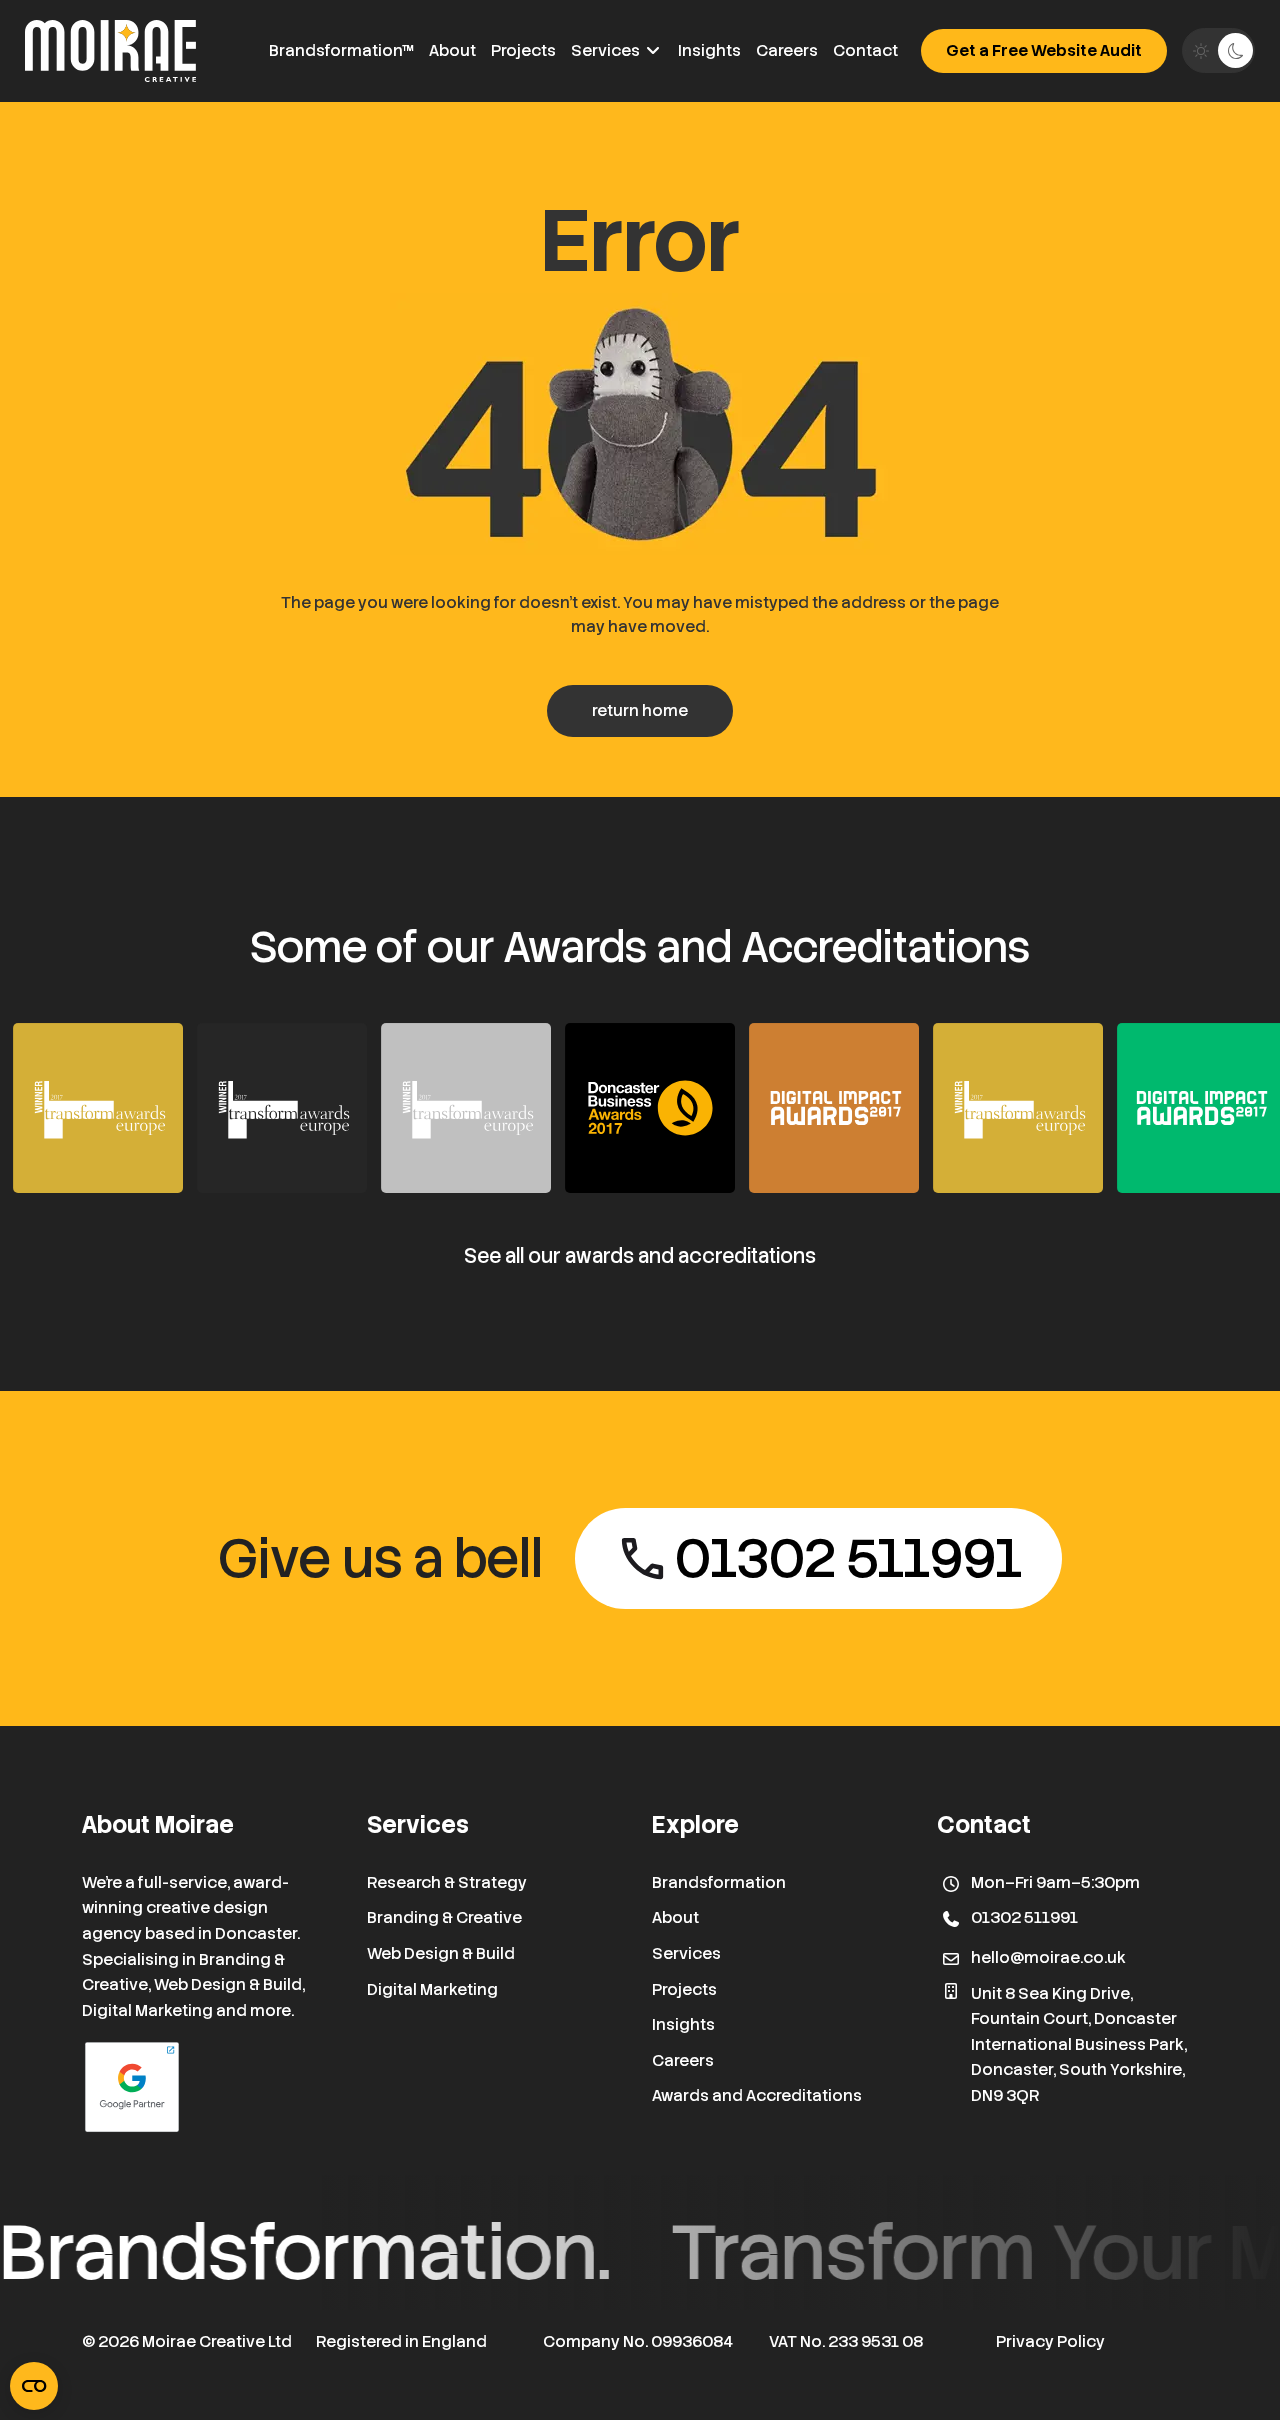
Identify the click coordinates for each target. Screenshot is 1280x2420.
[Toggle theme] (1218, 50)
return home (640, 710)
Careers (787, 50)
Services (607, 50)
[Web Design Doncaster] (110, 51)
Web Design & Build (441, 1953)
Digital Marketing (432, 1989)
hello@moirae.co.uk (1048, 1957)
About (452, 50)
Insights (709, 50)
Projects (523, 50)
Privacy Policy (1050, 2341)
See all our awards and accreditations (640, 1256)
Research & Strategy (447, 1882)
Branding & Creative (444, 1917)
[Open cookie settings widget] (34, 2386)
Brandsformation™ (341, 50)
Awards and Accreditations (757, 2095)
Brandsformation (719, 1882)
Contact (865, 50)
